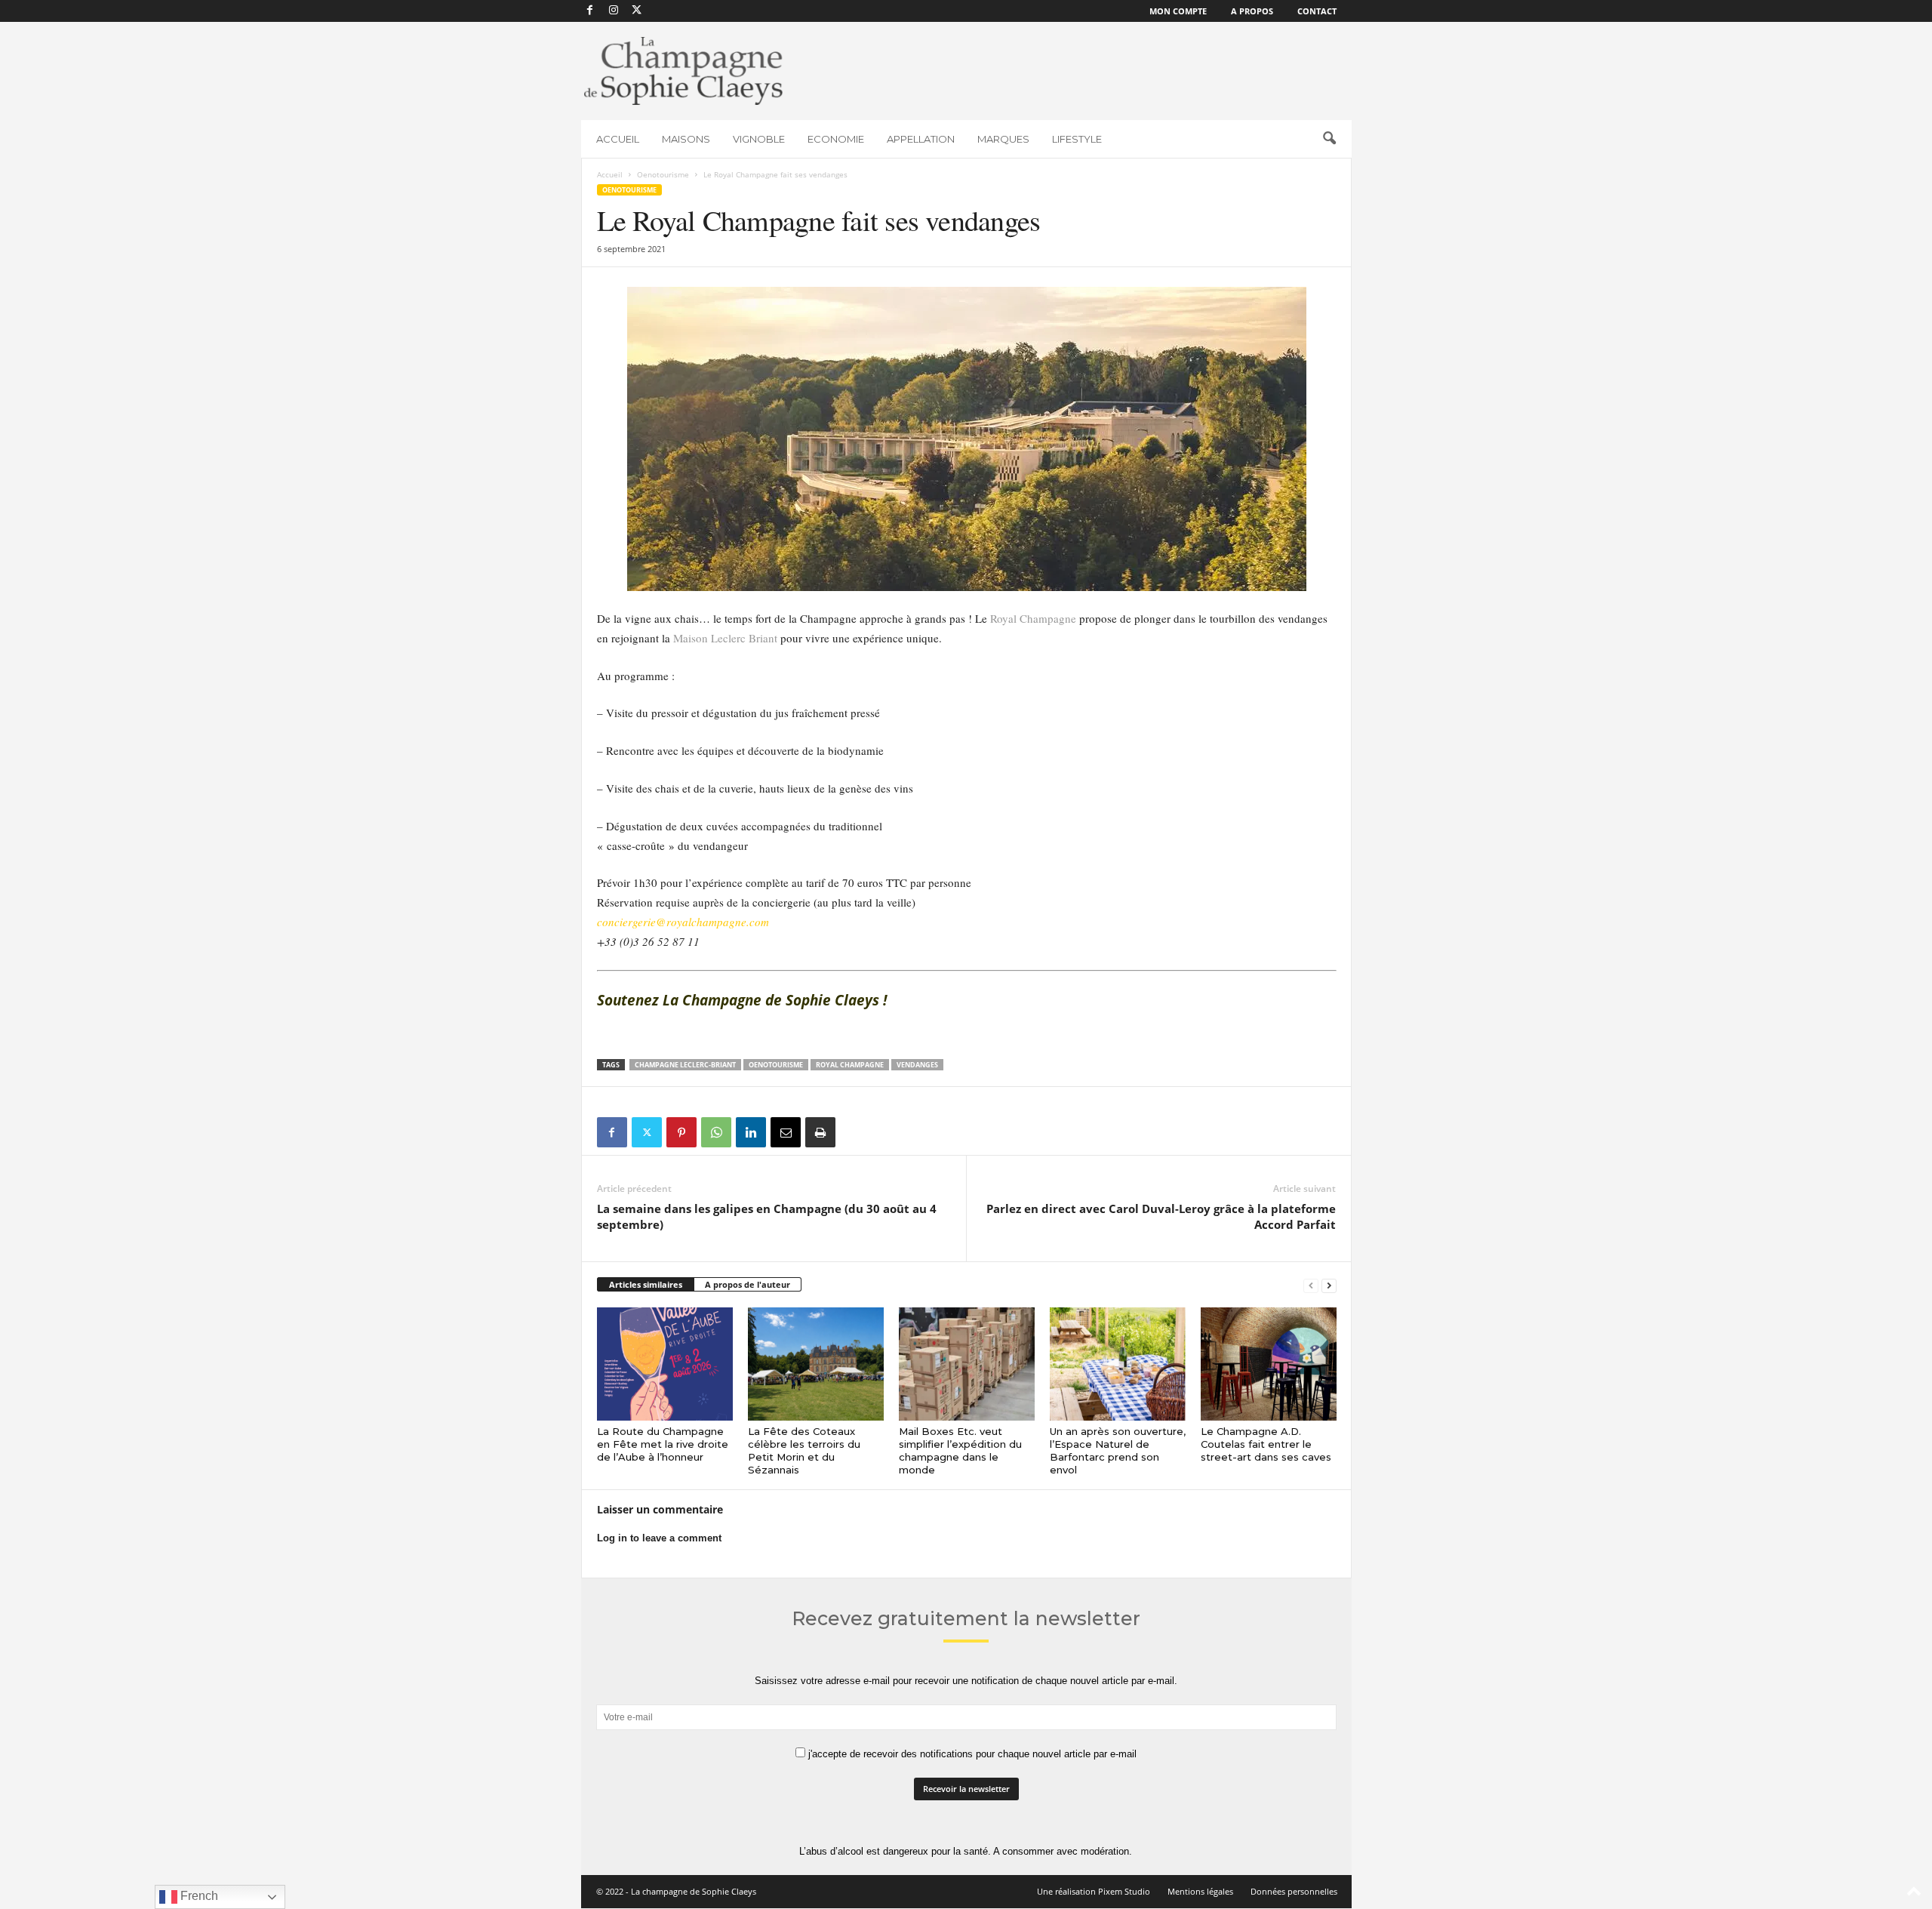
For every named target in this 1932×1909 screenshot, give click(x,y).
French (198, 1896)
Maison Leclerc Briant (725, 638)
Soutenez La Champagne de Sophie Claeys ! (744, 1000)
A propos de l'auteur (748, 1284)
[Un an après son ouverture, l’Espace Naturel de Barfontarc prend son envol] (1118, 1364)
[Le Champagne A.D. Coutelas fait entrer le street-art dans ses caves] (1269, 1364)
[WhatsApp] (716, 1132)
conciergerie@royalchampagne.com (683, 922)
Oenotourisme (663, 174)
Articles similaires (646, 1284)
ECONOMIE (836, 139)
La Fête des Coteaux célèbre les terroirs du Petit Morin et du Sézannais (804, 1450)
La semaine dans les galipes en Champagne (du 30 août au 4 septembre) (767, 1216)
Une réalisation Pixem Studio (1094, 1891)
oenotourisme (776, 1065)
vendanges (917, 1065)
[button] (1329, 139)
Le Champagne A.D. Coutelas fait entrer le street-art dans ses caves (1266, 1444)
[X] (637, 11)
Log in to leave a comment (659, 1538)
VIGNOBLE (759, 139)
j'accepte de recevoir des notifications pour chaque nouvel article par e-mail (971, 1754)
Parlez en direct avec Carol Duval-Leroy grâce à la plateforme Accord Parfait (1161, 1216)
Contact (1317, 11)
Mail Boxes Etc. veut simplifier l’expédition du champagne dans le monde (960, 1450)
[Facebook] (590, 11)
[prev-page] (1311, 1285)
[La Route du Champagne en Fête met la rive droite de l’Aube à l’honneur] (665, 1364)
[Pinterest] (681, 1132)
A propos (1252, 11)
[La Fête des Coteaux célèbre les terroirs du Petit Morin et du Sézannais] (816, 1364)
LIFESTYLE (1077, 139)
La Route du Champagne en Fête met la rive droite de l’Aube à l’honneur (663, 1444)
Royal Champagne (1033, 618)
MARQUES (1003, 139)
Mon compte (1178, 11)
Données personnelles (1294, 1891)
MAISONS (686, 139)
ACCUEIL (618, 139)
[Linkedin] (751, 1132)
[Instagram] (614, 11)
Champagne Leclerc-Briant (685, 1065)
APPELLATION (921, 139)
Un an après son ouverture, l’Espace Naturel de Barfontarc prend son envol (1118, 1450)
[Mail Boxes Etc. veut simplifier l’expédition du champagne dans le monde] (967, 1364)
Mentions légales (1200, 1891)
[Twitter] (647, 1132)
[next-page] (1329, 1285)
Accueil (610, 174)
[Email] (786, 1132)
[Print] (820, 1132)
